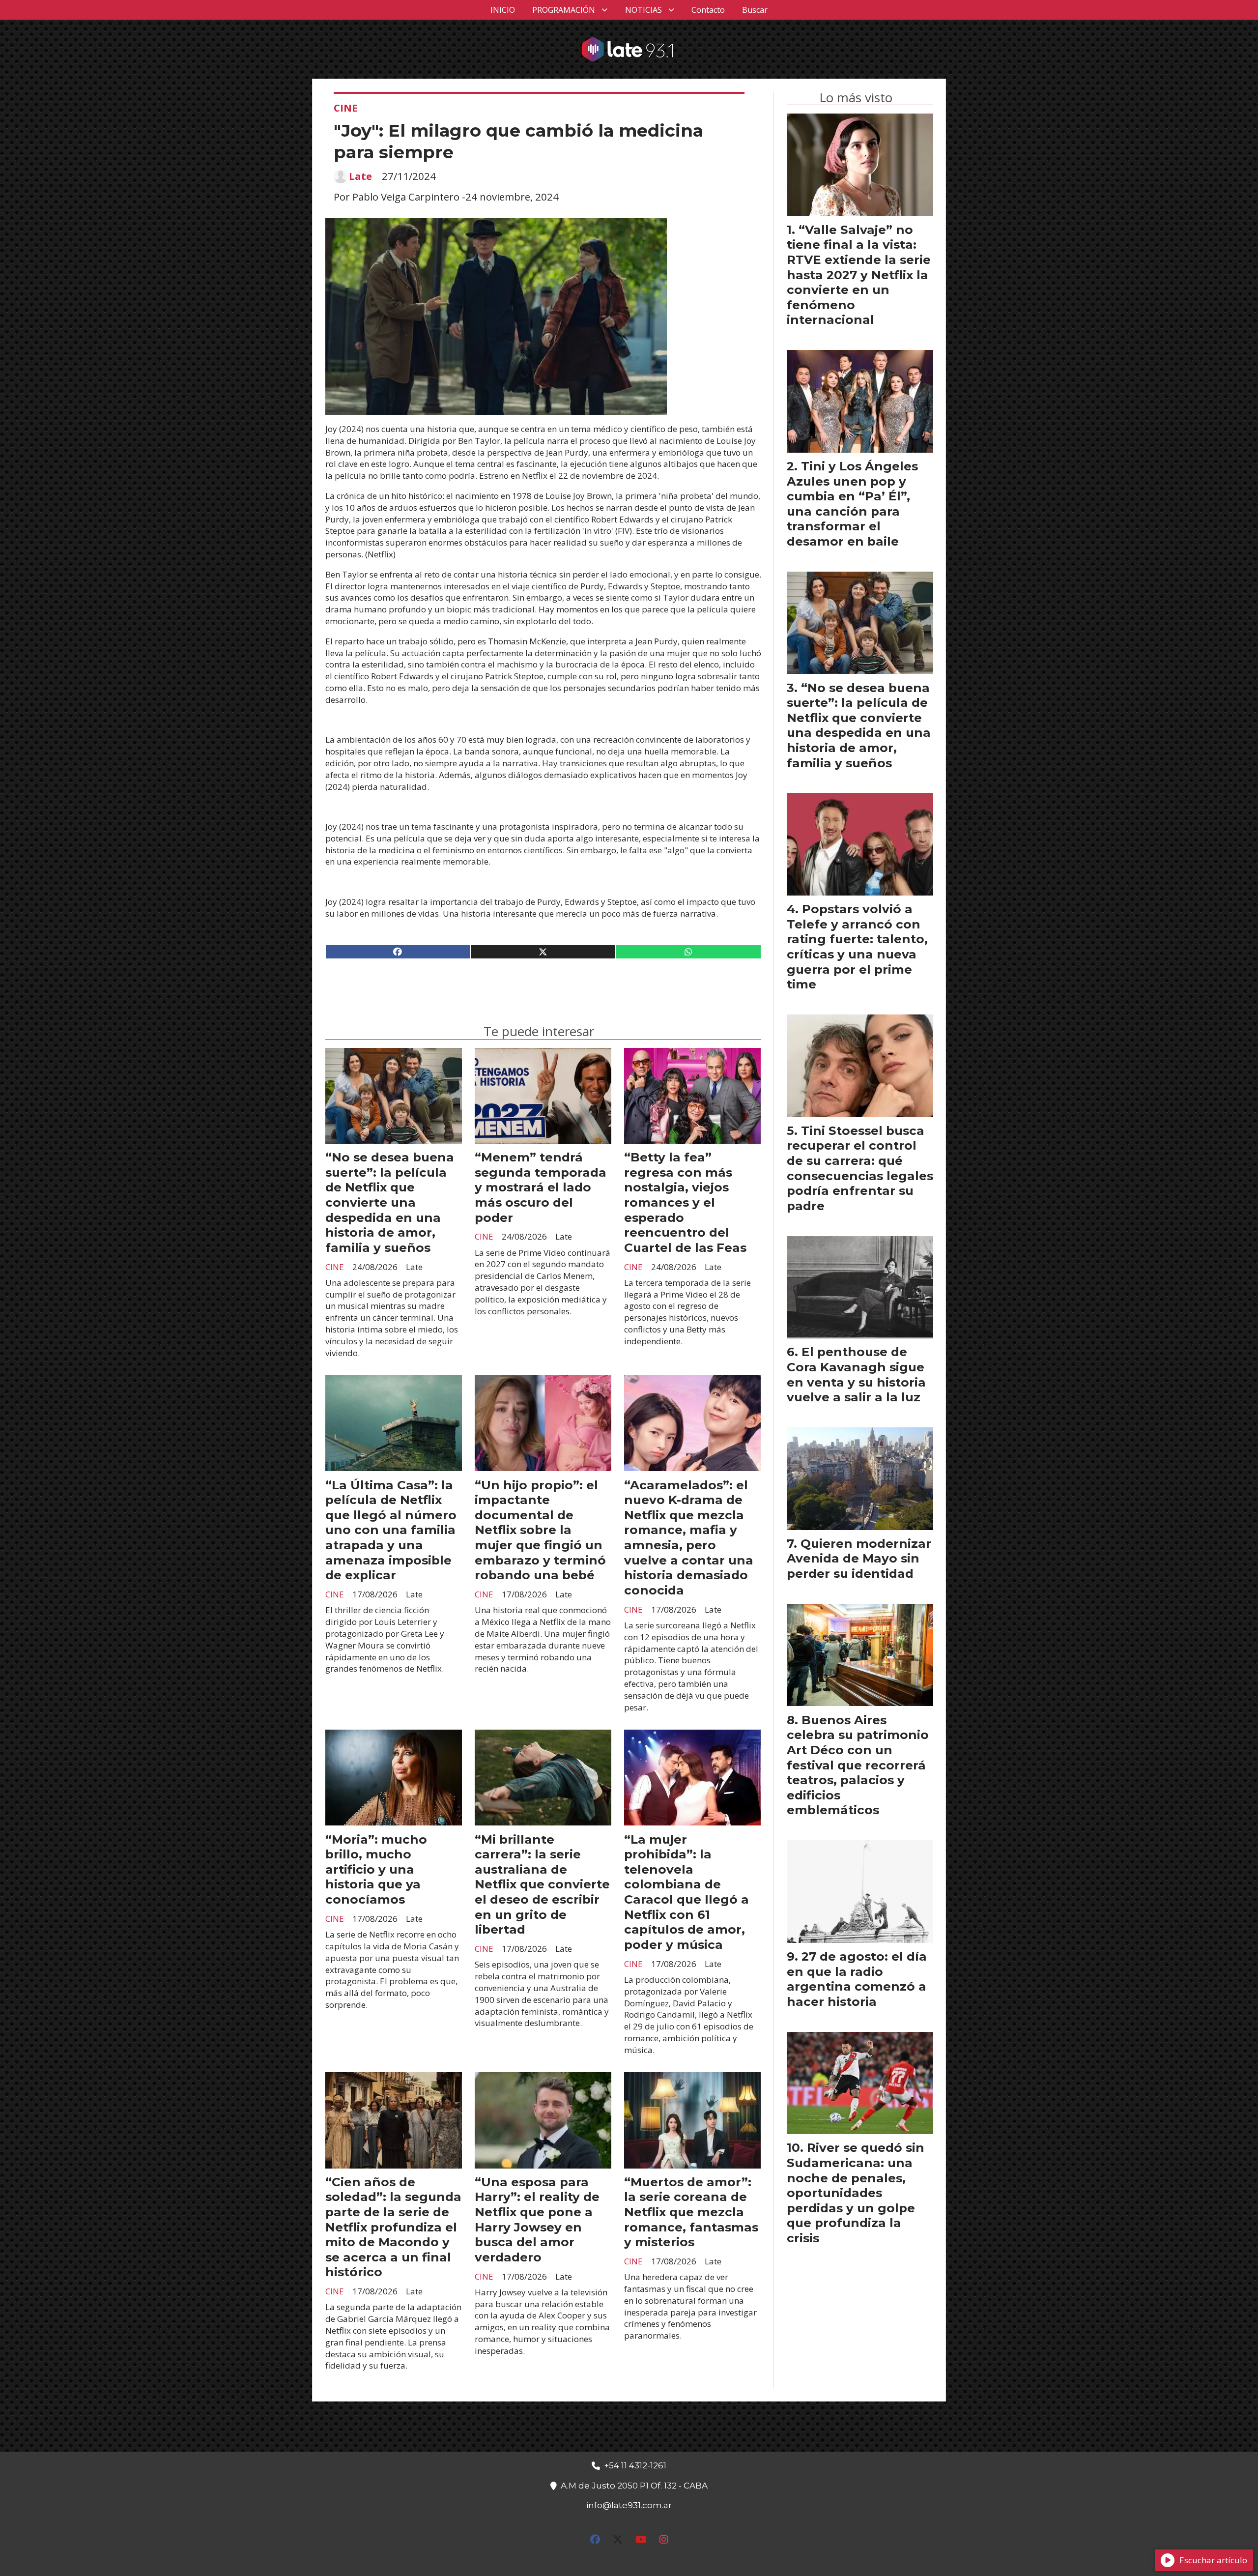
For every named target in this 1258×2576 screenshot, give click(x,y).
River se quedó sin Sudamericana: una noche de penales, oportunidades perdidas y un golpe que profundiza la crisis (856, 2193)
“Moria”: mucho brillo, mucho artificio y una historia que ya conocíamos (376, 1869)
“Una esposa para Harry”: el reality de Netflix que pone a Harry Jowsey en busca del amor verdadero (537, 2219)
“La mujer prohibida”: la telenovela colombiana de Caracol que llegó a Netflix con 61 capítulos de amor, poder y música (686, 1892)
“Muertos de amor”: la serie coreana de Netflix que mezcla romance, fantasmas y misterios (691, 2212)
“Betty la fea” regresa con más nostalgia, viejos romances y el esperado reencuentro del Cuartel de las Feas (685, 1202)
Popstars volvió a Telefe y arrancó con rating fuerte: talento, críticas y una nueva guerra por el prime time (857, 946)
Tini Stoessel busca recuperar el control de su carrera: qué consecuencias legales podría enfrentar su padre (860, 1168)
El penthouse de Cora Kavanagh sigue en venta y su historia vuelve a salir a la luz (856, 1374)
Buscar (755, 10)
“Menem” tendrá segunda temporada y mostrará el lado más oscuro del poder (541, 1187)
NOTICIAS (643, 10)
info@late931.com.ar (629, 2505)
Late (360, 176)
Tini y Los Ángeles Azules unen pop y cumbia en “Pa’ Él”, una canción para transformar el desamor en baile (852, 504)
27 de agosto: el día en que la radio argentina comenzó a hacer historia (857, 1979)
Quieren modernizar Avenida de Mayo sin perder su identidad (859, 1558)
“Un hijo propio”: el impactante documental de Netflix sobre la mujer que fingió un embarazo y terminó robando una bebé (540, 1530)
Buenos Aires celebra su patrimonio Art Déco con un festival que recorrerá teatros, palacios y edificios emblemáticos (858, 1765)
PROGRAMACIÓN (564, 10)
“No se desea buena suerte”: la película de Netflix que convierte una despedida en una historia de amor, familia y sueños (390, 1202)
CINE (346, 108)
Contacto (708, 10)
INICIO (503, 10)
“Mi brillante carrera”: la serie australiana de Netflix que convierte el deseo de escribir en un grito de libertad (542, 1884)
